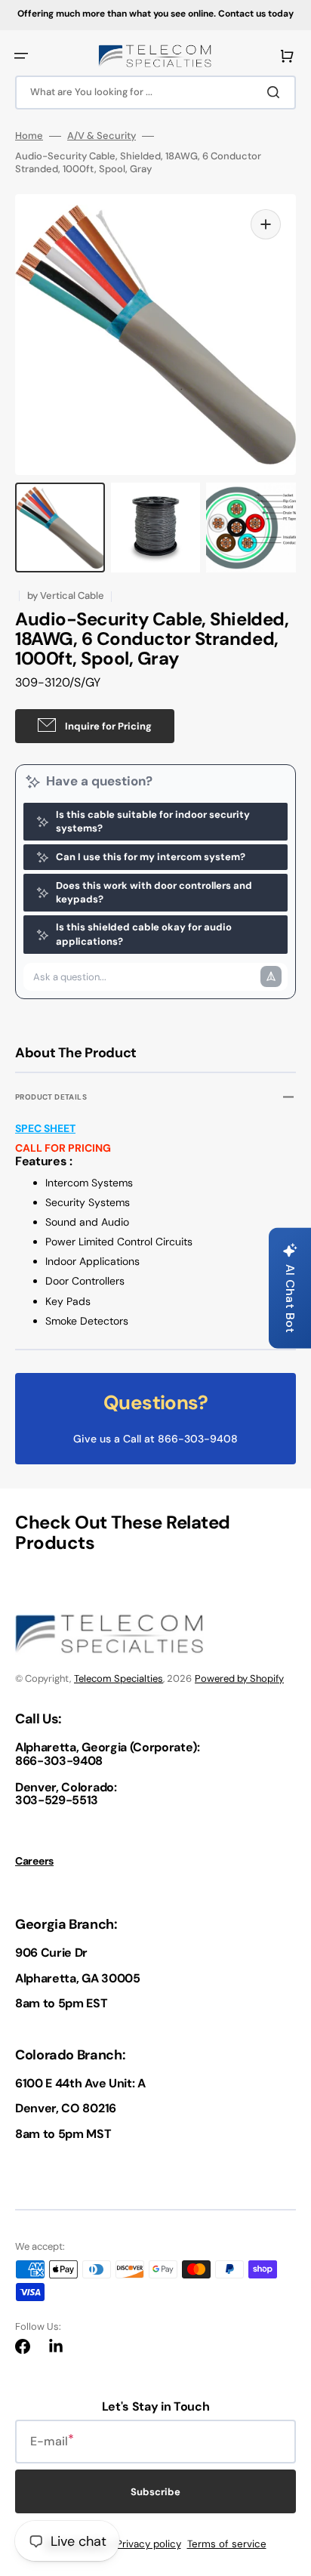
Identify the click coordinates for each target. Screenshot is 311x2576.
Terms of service (227, 2544)
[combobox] (155, 93)
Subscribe (155, 2492)
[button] (21, 56)
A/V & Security (102, 136)
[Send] (271, 976)
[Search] (276, 92)
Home (29, 136)
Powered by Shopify (239, 1678)
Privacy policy (149, 2544)
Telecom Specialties (119, 1678)
